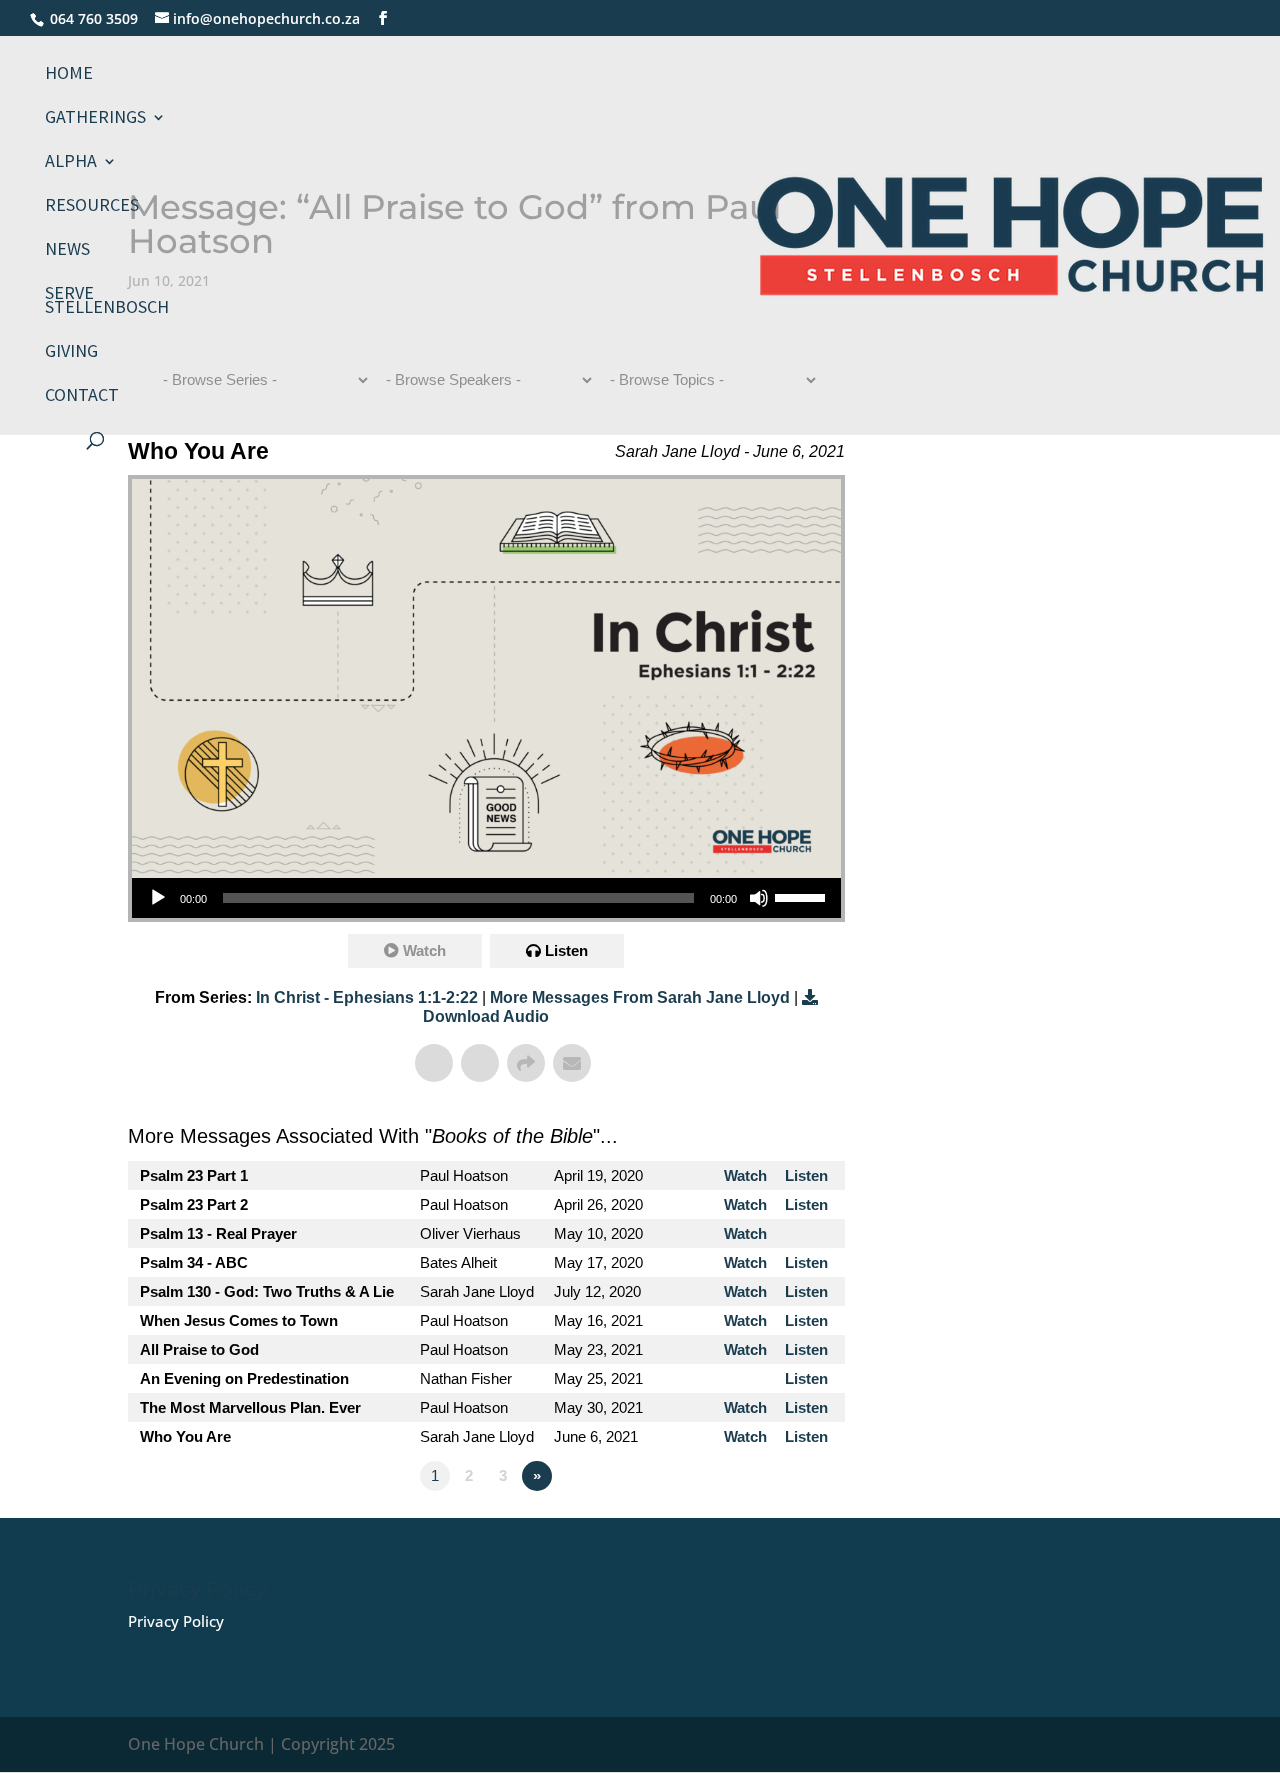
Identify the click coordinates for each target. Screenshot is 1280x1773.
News (67, 251)
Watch (424, 950)
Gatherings (95, 119)
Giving (71, 353)
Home (69, 75)
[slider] (803, 896)
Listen (566, 950)
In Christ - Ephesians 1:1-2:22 (367, 997)
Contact (82, 397)
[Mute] (759, 898)
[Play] (158, 898)
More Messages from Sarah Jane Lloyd (640, 997)
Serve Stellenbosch (107, 302)
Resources (92, 207)
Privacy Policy (176, 1621)
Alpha (71, 163)
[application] (486, 898)
